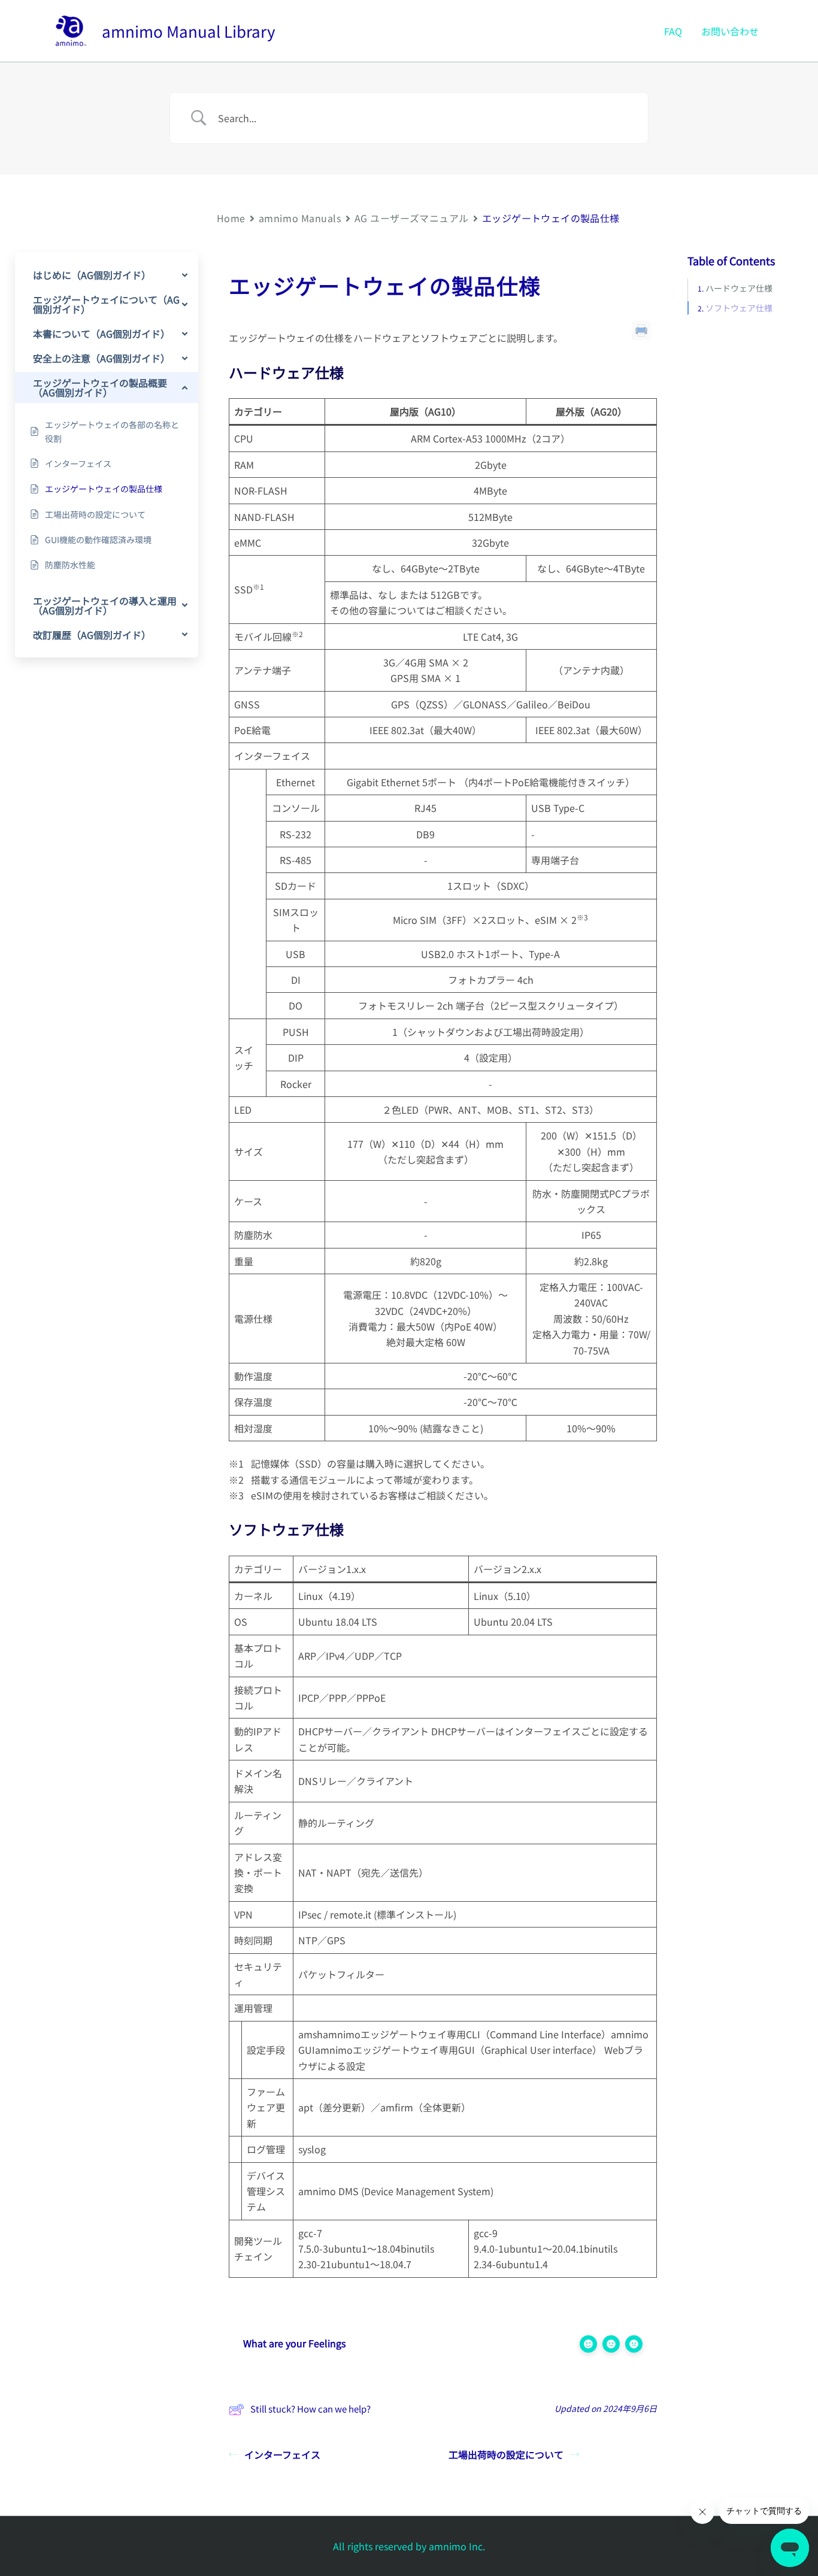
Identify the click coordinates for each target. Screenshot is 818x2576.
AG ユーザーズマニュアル (412, 218)
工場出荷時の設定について (506, 2454)
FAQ (673, 31)
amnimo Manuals (300, 218)
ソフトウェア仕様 (739, 308)
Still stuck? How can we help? (310, 2409)
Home (231, 218)
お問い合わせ (730, 31)
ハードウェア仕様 (739, 289)
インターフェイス (282, 2454)
